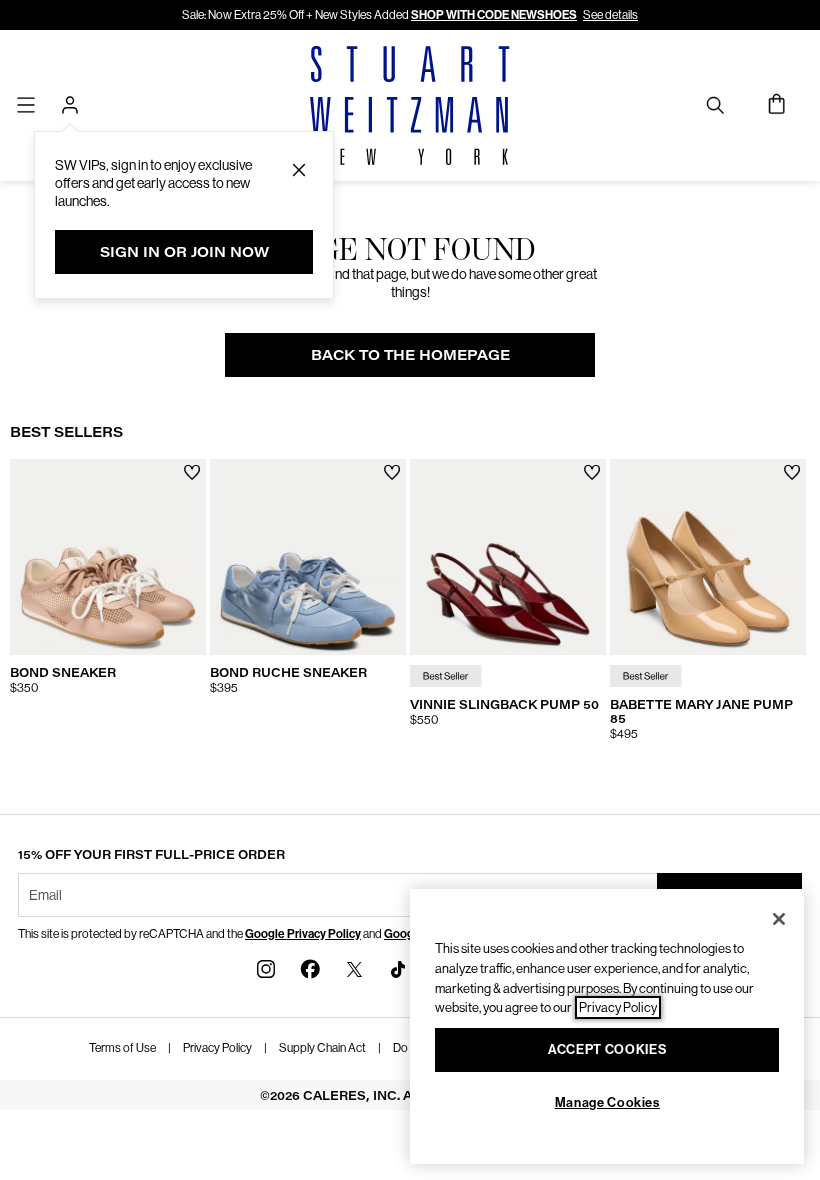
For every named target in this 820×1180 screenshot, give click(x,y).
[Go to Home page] (410, 105)
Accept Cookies (607, 1049)
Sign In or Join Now (184, 251)
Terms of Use (122, 1048)
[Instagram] (266, 967)
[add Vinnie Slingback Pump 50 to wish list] (592, 472)
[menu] (26, 104)
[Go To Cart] (777, 105)
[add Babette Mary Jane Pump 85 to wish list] (792, 472)
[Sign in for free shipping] (70, 105)
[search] (715, 104)
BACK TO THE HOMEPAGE (410, 354)
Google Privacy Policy (303, 934)
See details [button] (610, 15)
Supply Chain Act (322, 1048)
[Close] (779, 919)
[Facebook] (310, 967)
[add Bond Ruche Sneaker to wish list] (392, 472)
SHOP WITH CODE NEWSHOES (494, 15)
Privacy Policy (217, 1048)
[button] (299, 170)
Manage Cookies (607, 1102)
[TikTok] (398, 967)
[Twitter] (354, 967)
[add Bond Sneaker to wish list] (192, 472)
